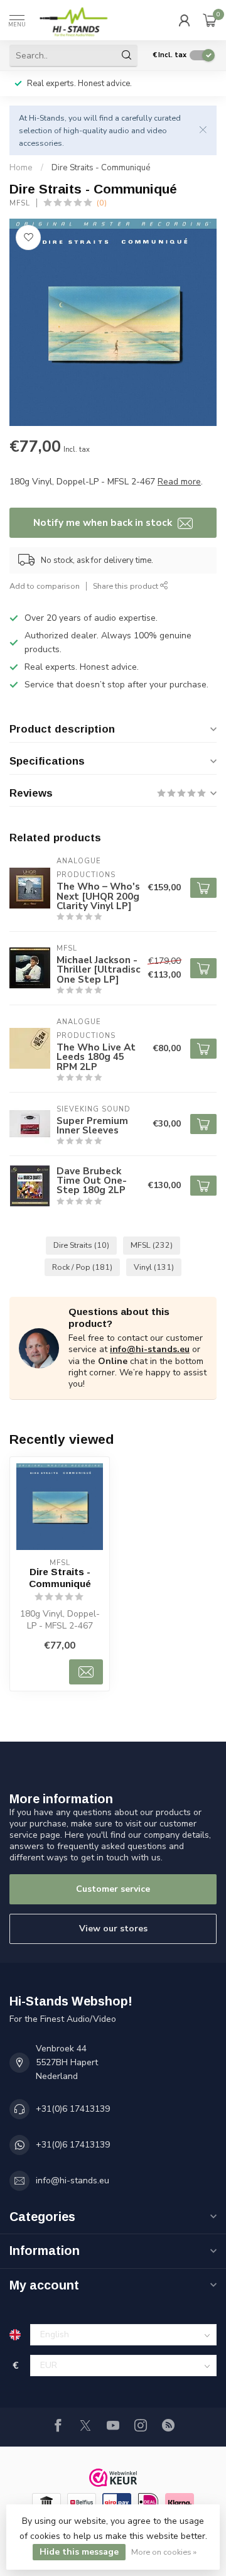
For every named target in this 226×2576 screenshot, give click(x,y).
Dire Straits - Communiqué (101, 168)
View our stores (113, 1929)
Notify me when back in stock (104, 522)
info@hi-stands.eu (150, 1349)
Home (21, 168)
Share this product (126, 586)
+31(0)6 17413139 (73, 2109)
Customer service (113, 1889)
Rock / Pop (82, 1267)
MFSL (20, 203)
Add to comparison (45, 586)
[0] (210, 20)
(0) (102, 203)
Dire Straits (81, 1245)
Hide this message (79, 2552)
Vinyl (154, 1267)
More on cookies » (164, 2552)
